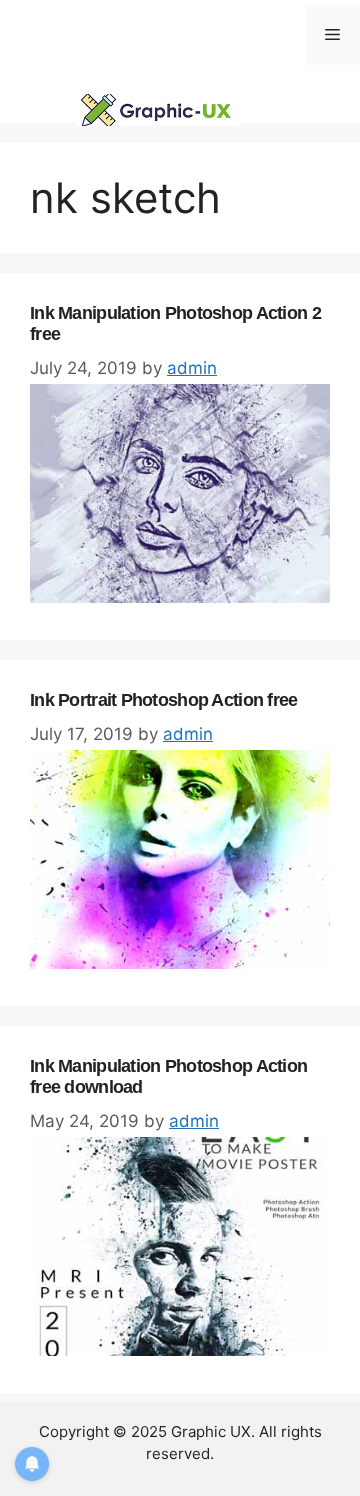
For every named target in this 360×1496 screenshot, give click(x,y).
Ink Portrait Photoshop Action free (164, 700)
